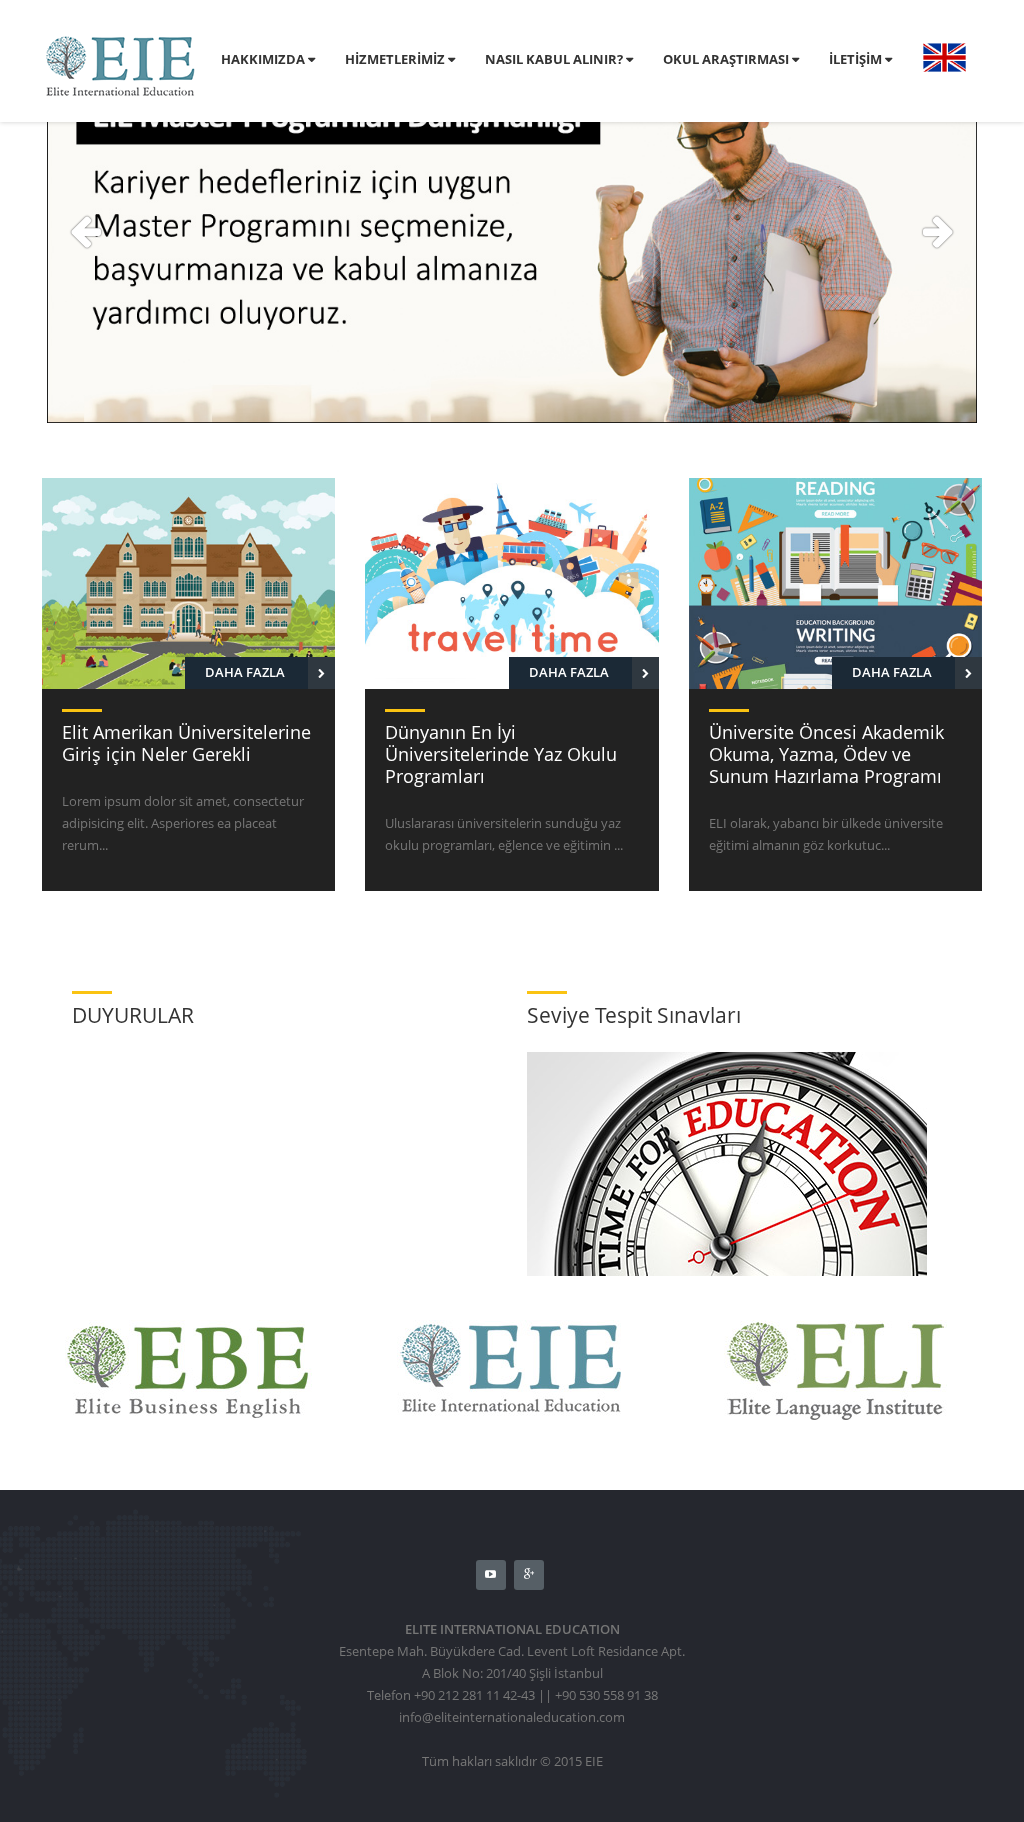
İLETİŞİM (857, 59)
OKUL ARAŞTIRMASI (727, 59)
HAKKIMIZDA (264, 59)
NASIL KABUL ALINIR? (555, 59)
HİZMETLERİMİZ (396, 59)
